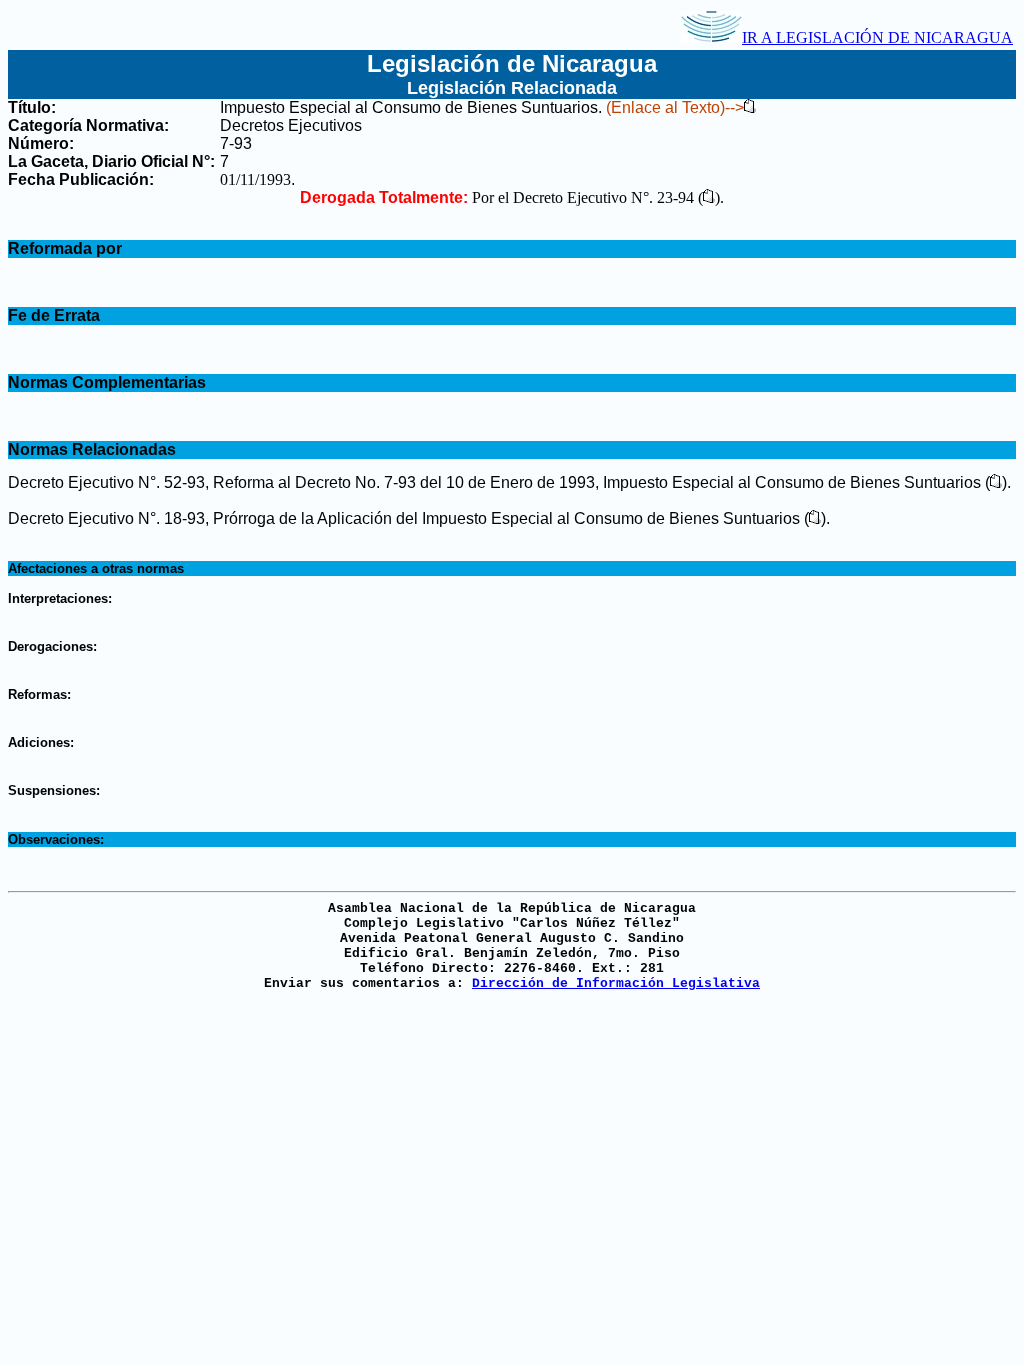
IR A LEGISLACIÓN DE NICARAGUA (877, 37)
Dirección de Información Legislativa (616, 983)
